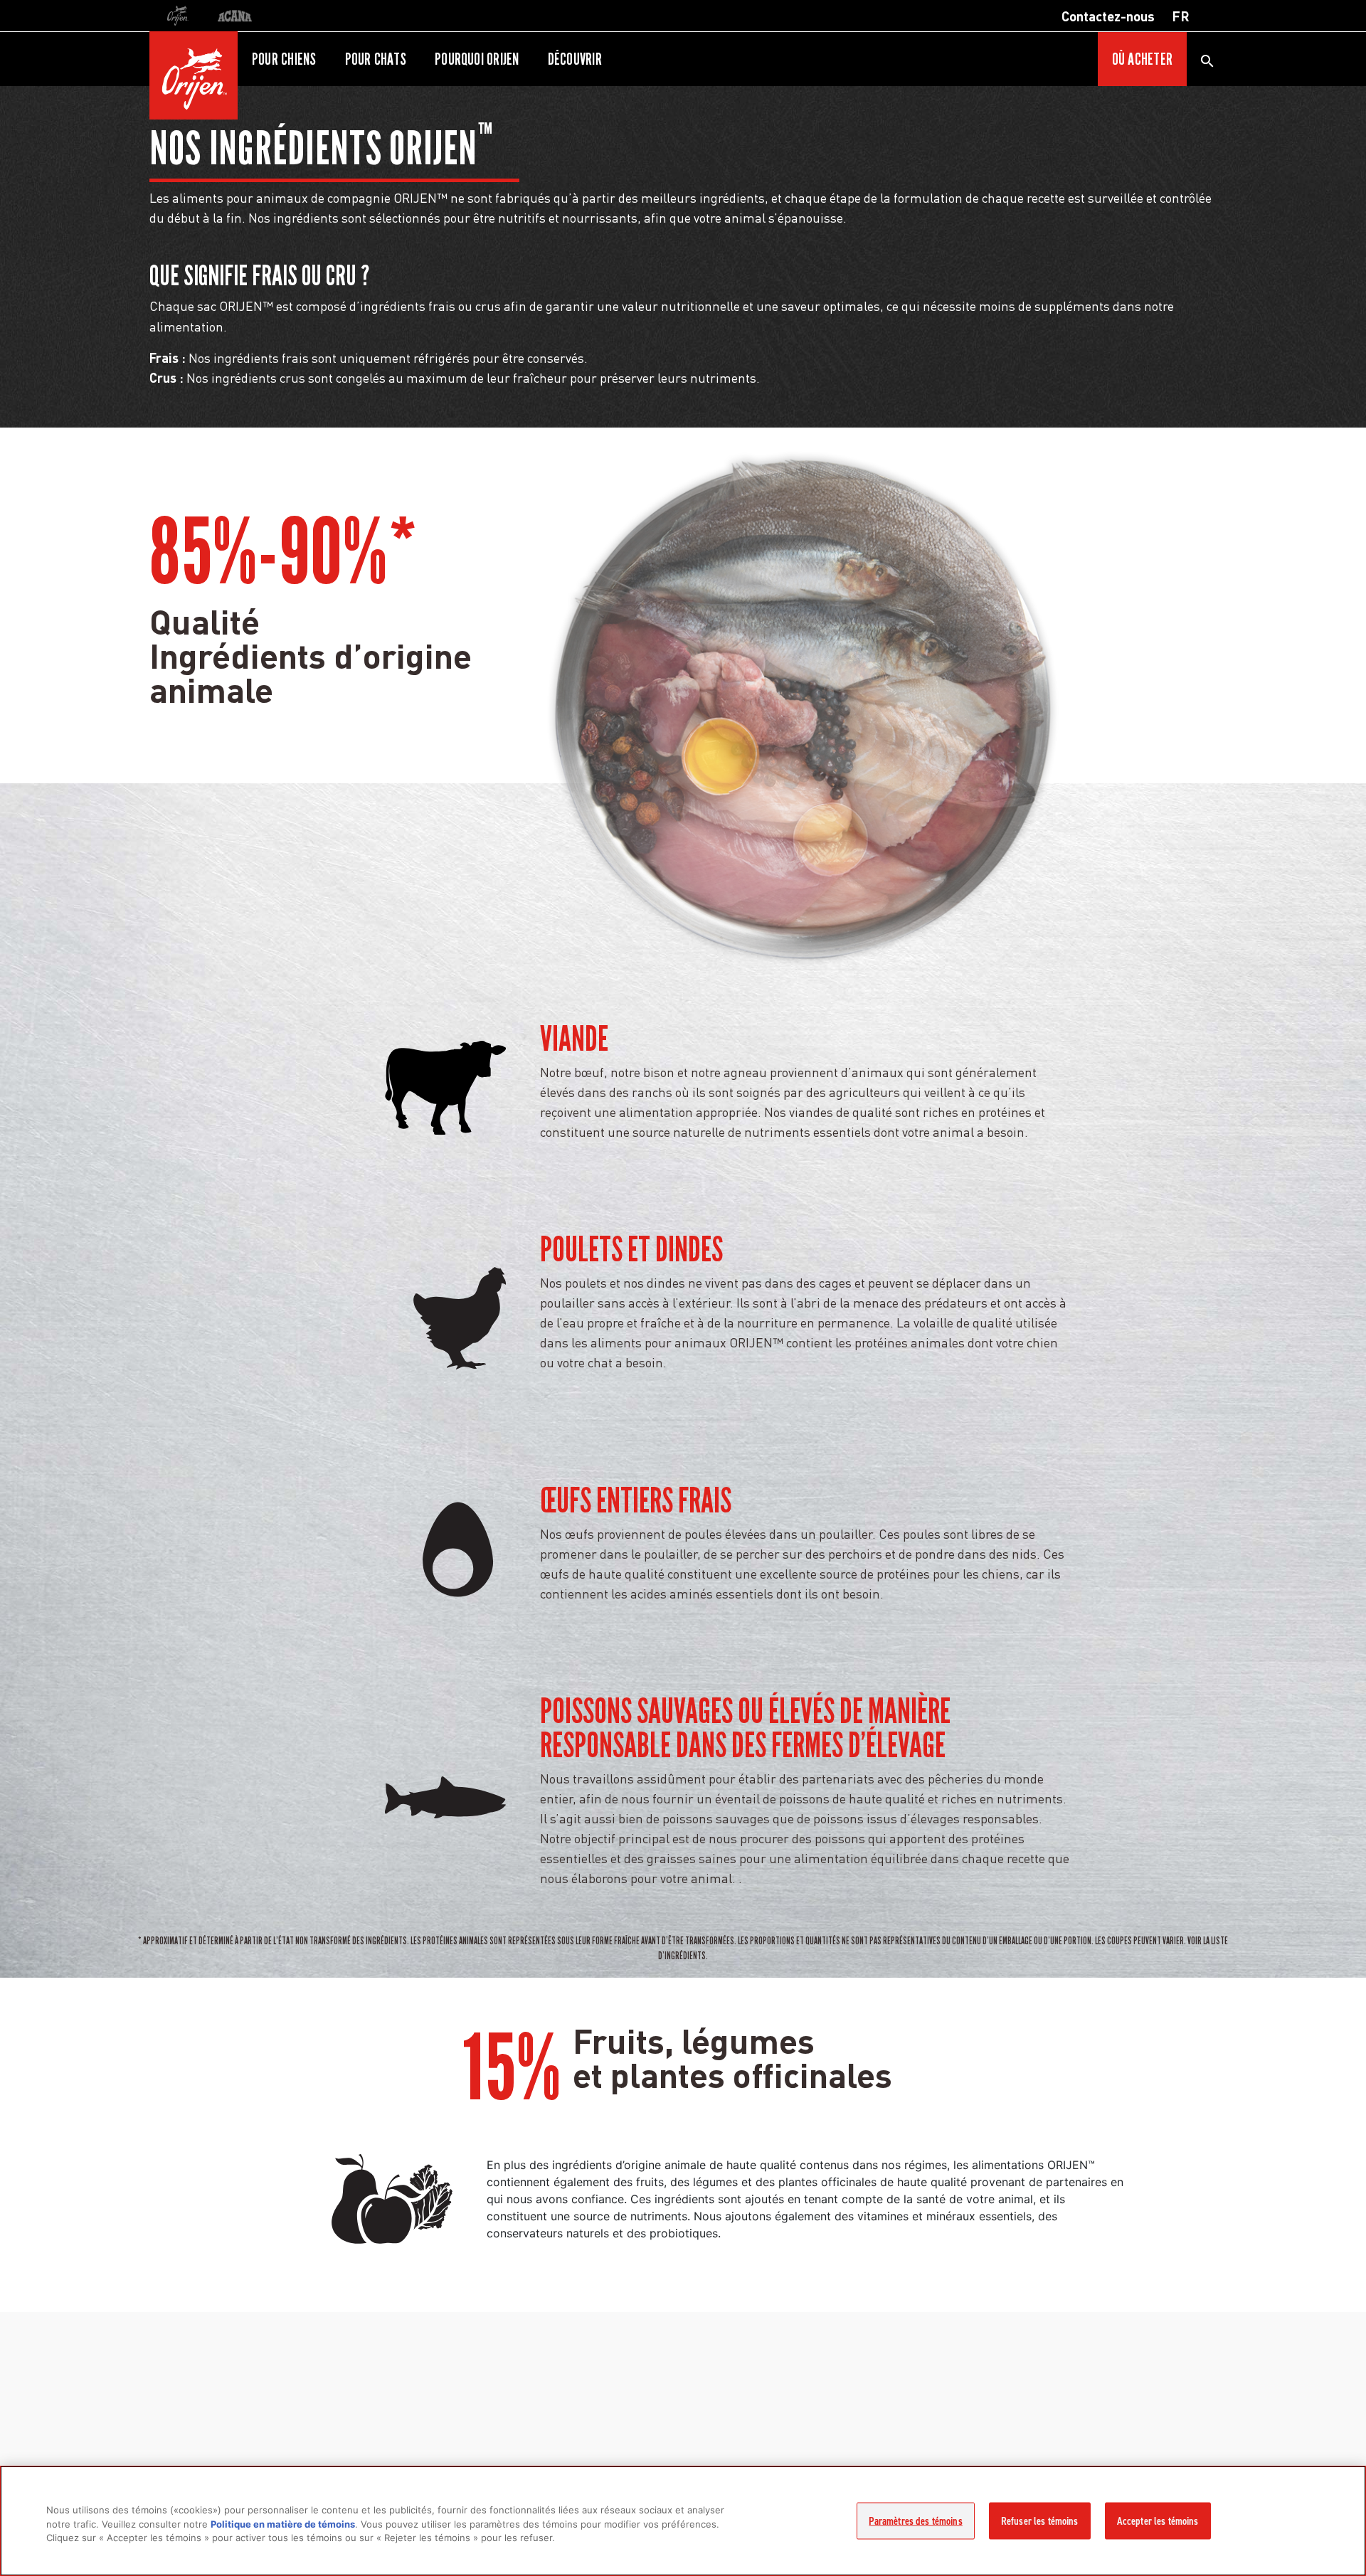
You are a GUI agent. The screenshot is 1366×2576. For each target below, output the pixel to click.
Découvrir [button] (575, 59)
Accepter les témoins (1158, 2521)
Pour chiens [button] (284, 59)
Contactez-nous (1108, 16)
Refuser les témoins (1040, 2521)
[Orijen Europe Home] (194, 75)
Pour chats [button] (376, 59)
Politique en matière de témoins (283, 2524)
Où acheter (1142, 59)
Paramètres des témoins (915, 2521)
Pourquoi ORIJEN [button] (477, 59)
